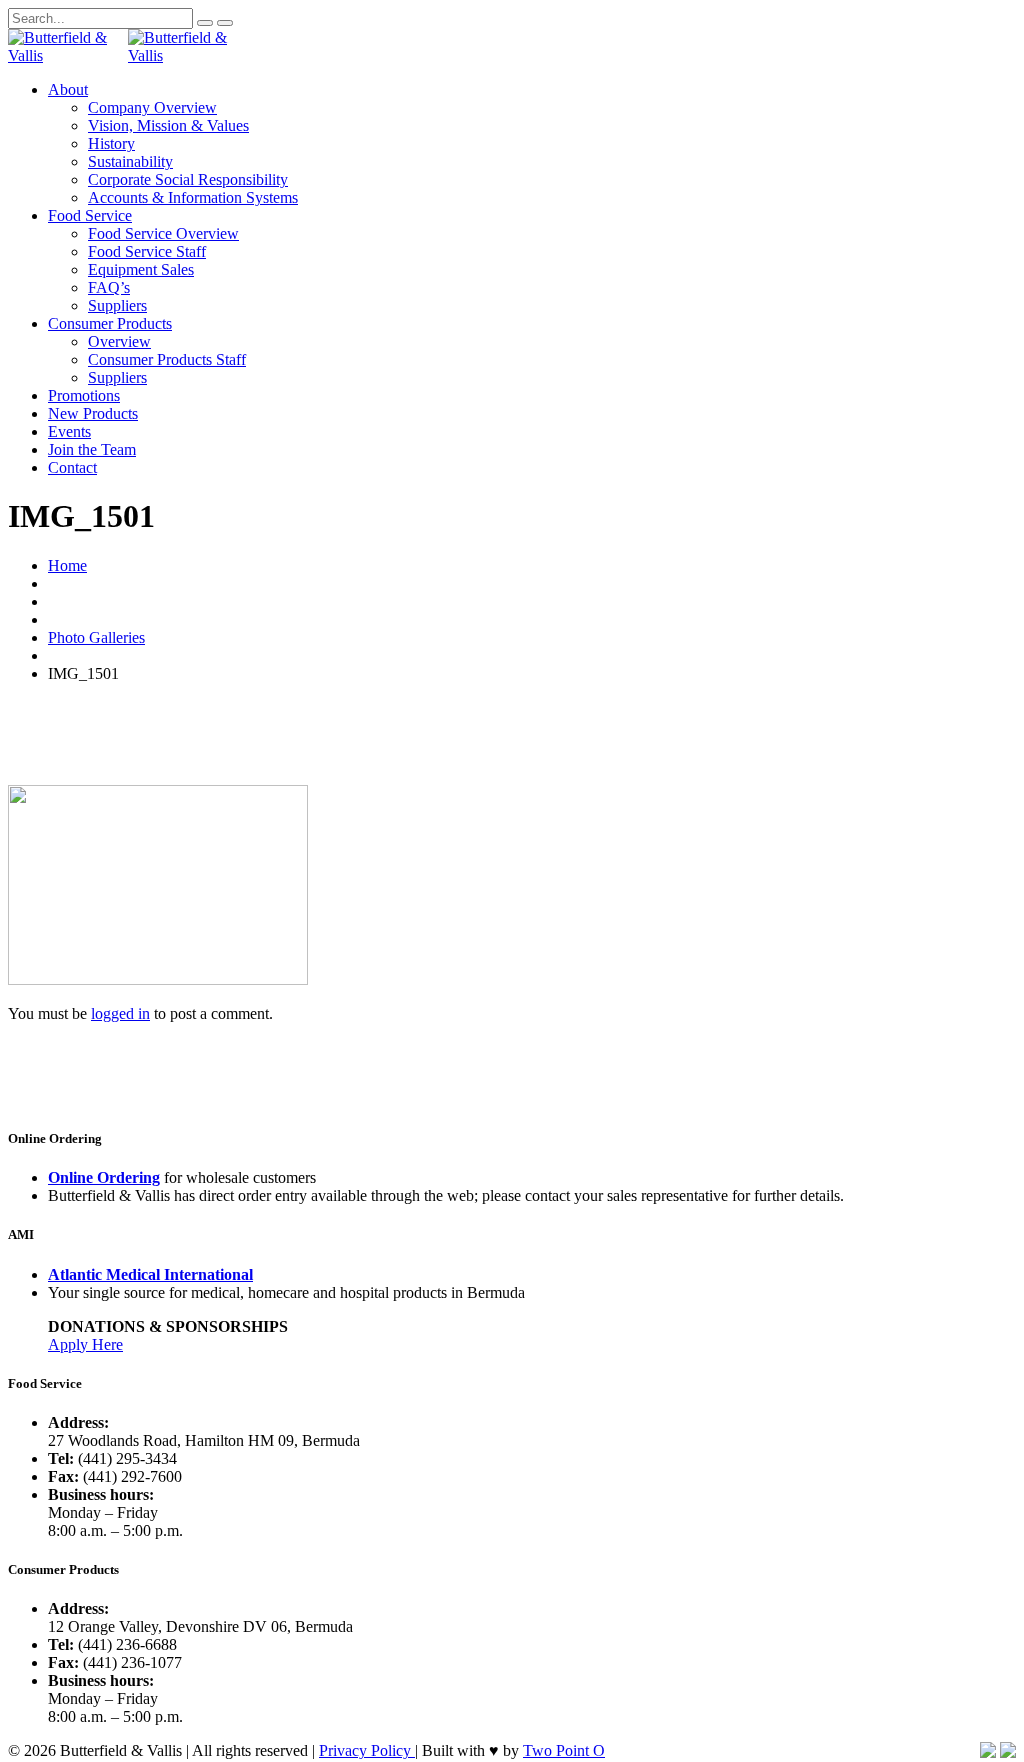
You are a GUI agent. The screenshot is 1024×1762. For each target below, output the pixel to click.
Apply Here (85, 1344)
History (111, 143)
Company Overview (152, 107)
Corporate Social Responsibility (188, 179)
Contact (72, 467)
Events (69, 431)
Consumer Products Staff (167, 359)
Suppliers (117, 305)
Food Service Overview (163, 233)
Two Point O (564, 1750)
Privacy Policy (367, 1750)
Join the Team (92, 449)
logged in (120, 1013)
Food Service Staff (147, 251)
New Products (93, 413)
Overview (119, 341)
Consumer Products (110, 323)
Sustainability (130, 161)
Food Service (90, 215)
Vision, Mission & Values (168, 125)
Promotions (84, 395)
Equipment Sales (141, 269)
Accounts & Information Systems (193, 197)
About (68, 89)
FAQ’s (109, 287)
